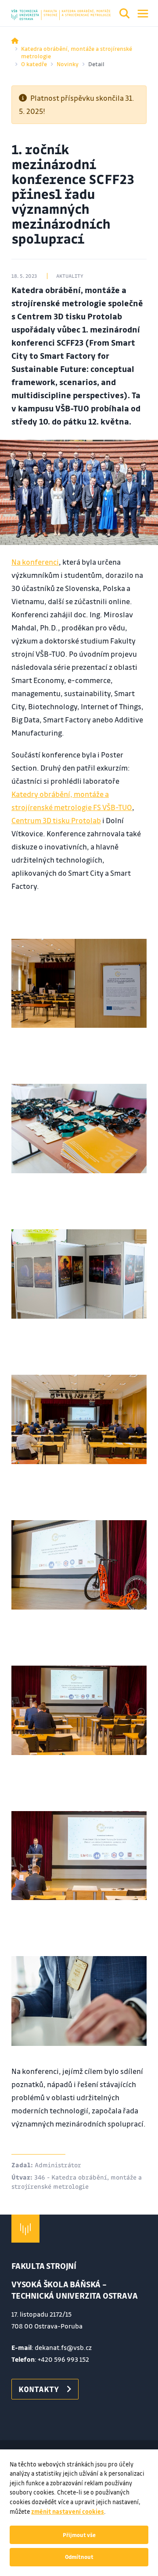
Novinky (68, 64)
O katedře (34, 64)
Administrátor (58, 2165)
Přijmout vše (79, 2535)
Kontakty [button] (39, 2389)
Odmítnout (79, 2557)
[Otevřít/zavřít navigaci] (143, 14)
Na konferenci (35, 562)
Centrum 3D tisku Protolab (56, 820)
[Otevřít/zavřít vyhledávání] (125, 15)
